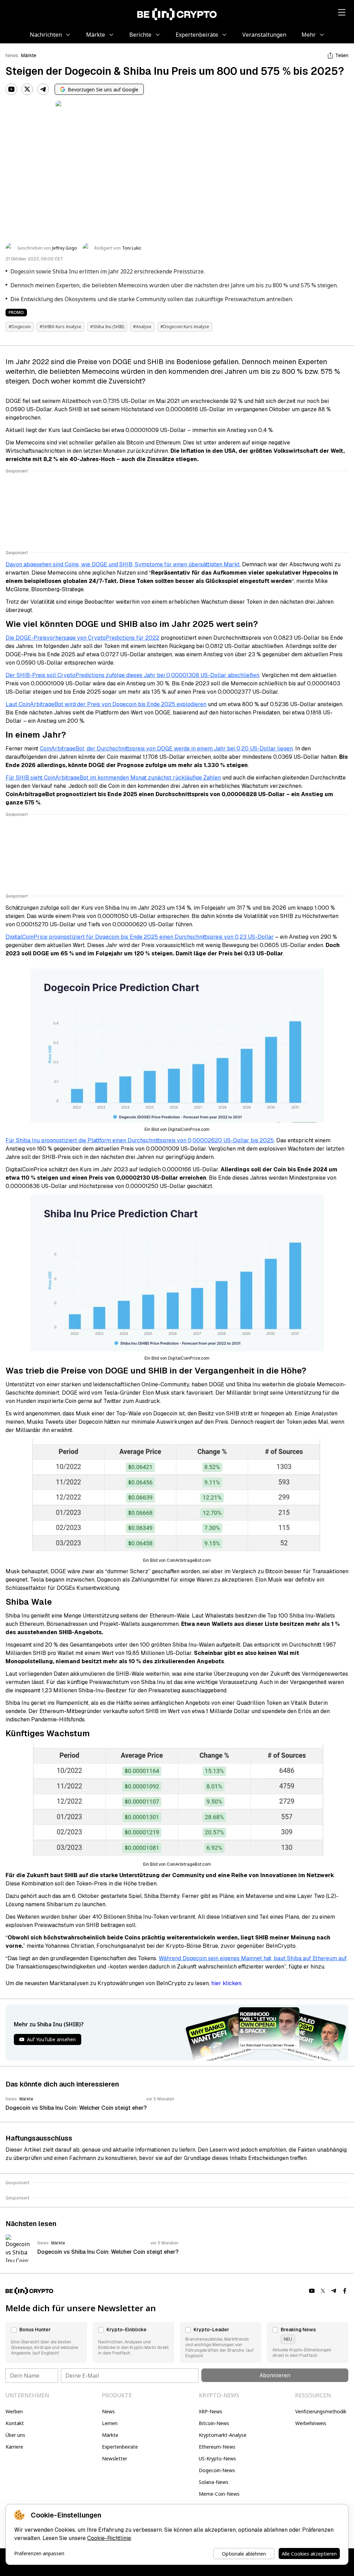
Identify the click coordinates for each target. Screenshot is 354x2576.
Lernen (110, 2423)
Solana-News (214, 2482)
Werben (14, 2411)
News (12, 55)
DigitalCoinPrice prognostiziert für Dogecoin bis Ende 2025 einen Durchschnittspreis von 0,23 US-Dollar (140, 937)
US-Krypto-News (217, 2458)
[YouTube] (11, 89)
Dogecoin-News (217, 2470)
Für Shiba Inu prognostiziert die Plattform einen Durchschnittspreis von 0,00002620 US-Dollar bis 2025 (140, 1140)
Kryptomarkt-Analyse (223, 2435)
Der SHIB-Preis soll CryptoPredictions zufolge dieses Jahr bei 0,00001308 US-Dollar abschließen (132, 675)
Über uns (15, 2435)
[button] (46, 2342)
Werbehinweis (311, 2423)
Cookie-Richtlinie (109, 2538)
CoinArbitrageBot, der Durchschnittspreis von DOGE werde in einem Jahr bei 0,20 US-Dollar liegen (166, 749)
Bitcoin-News (214, 2423)
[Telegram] (43, 89)
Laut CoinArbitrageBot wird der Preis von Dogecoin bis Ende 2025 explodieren (106, 704)
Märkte (29, 55)
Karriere (14, 2447)
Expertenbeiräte (120, 2447)
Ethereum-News (217, 2447)
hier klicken (226, 1983)
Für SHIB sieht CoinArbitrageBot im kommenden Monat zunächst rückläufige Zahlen (113, 778)
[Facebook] (345, 2291)
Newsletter (115, 2458)
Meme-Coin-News (219, 2494)
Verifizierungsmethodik (321, 2411)
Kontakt (15, 2423)
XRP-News (211, 2411)
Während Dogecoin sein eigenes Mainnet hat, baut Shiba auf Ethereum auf (253, 1958)
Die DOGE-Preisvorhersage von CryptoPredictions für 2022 (82, 638)
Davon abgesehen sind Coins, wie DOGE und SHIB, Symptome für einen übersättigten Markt (123, 564)
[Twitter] (27, 89)
